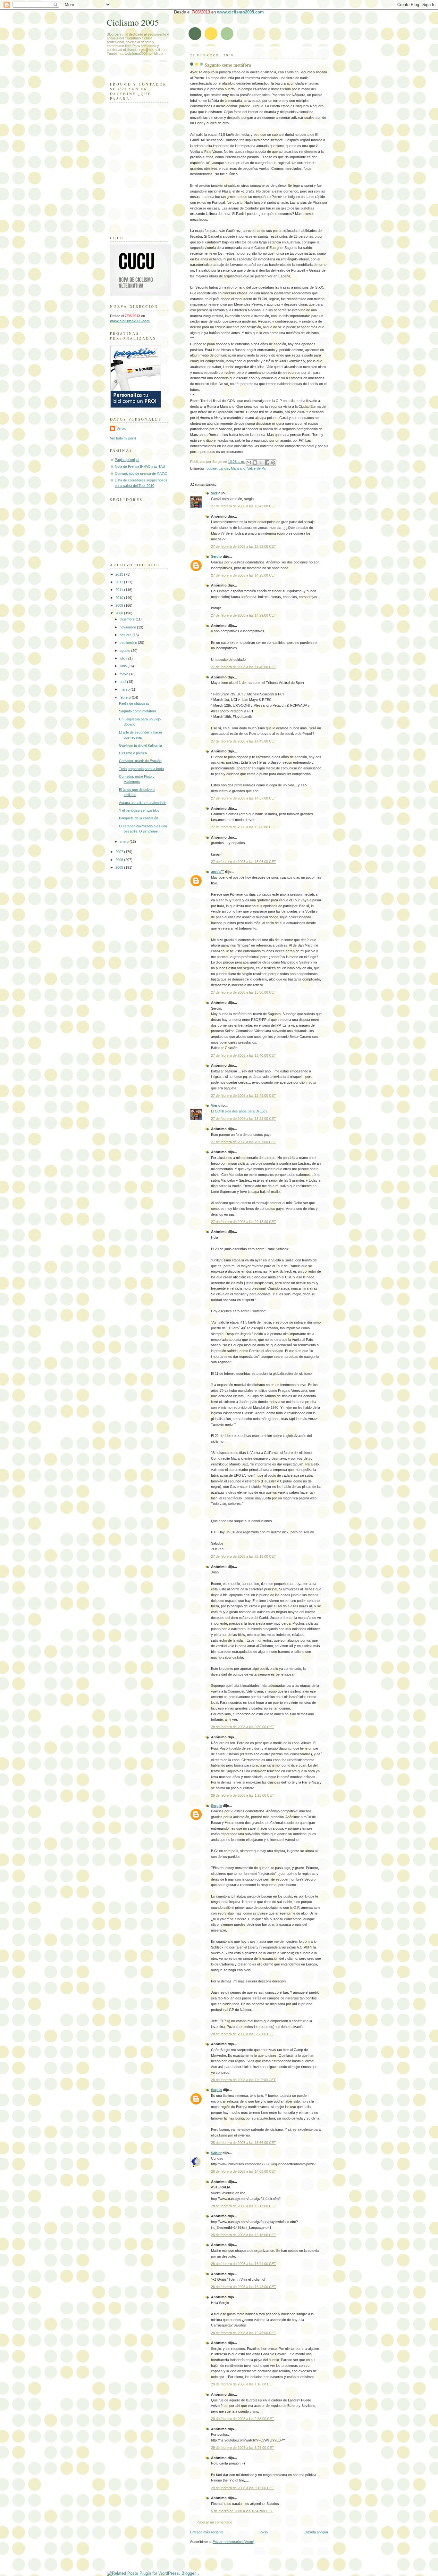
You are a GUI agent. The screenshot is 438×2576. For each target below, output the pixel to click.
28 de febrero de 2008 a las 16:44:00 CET (244, 2264)
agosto (125, 651)
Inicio (264, 2532)
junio (124, 666)
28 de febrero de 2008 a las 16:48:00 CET (244, 2287)
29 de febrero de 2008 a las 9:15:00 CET (243, 2488)
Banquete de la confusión (139, 818)
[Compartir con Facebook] (267, 463)
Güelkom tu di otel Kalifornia (140, 745)
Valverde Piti (257, 468)
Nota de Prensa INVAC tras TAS (140, 466)
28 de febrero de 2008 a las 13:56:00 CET (244, 2143)
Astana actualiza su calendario (143, 803)
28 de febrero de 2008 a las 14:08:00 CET (244, 2171)
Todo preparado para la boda (141, 769)
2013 (120, 574)
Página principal (127, 460)
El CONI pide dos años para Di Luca (239, 1111)
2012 (120, 582)
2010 (120, 598)
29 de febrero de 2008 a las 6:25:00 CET (243, 2448)
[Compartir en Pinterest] (273, 463)
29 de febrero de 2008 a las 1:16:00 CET (243, 2384)
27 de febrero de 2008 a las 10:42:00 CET (244, 506)
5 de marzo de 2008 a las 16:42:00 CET (242, 2511)
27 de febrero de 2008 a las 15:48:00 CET (244, 1095)
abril (123, 682)
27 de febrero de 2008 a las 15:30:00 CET (244, 992)
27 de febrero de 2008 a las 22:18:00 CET (244, 1556)
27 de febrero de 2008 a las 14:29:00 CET (244, 615)
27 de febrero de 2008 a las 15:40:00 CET (244, 1055)
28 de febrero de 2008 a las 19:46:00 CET (244, 2333)
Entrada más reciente (207, 2532)
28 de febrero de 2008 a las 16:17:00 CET (244, 2206)
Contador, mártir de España (140, 761)
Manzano (238, 468)
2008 (120, 613)
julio (123, 658)
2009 (120, 605)
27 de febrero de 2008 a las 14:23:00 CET (244, 575)
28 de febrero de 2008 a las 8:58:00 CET (243, 2034)
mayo (124, 674)
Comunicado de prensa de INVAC (141, 473)
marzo (125, 689)
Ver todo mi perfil (123, 438)
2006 (120, 860)
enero (125, 841)
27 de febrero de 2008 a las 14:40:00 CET (244, 667)
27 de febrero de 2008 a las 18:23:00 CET (244, 1119)
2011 (120, 590)
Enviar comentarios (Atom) (233, 2542)
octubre (126, 635)
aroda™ (218, 872)
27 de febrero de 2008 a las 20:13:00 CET (244, 1222)
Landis (224, 468)
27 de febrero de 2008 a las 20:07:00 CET (244, 1142)
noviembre (128, 627)
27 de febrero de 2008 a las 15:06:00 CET (244, 827)
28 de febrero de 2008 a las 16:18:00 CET (244, 2235)
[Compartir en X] (261, 463)
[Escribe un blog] (255, 463)
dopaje (212, 468)
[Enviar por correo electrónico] (249, 463)
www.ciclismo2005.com (240, 12)
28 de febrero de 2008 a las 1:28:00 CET (243, 1795)
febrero (126, 697)
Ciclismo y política (133, 753)
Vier (214, 493)
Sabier (216, 2153)
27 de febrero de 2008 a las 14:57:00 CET (244, 798)
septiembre (129, 643)
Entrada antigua (316, 2532)
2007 (120, 852)
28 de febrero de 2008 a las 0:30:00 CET (243, 1727)
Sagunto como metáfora (228, 65)
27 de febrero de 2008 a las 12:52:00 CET (244, 546)
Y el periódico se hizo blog (139, 810)
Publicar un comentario (214, 2522)
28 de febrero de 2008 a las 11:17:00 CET (243, 2080)
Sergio (216, 556)
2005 (120, 867)
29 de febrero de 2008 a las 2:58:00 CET (243, 2419)
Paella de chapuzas (134, 703)
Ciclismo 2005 (133, 22)
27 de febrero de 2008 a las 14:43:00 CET (244, 741)
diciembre (128, 619)
